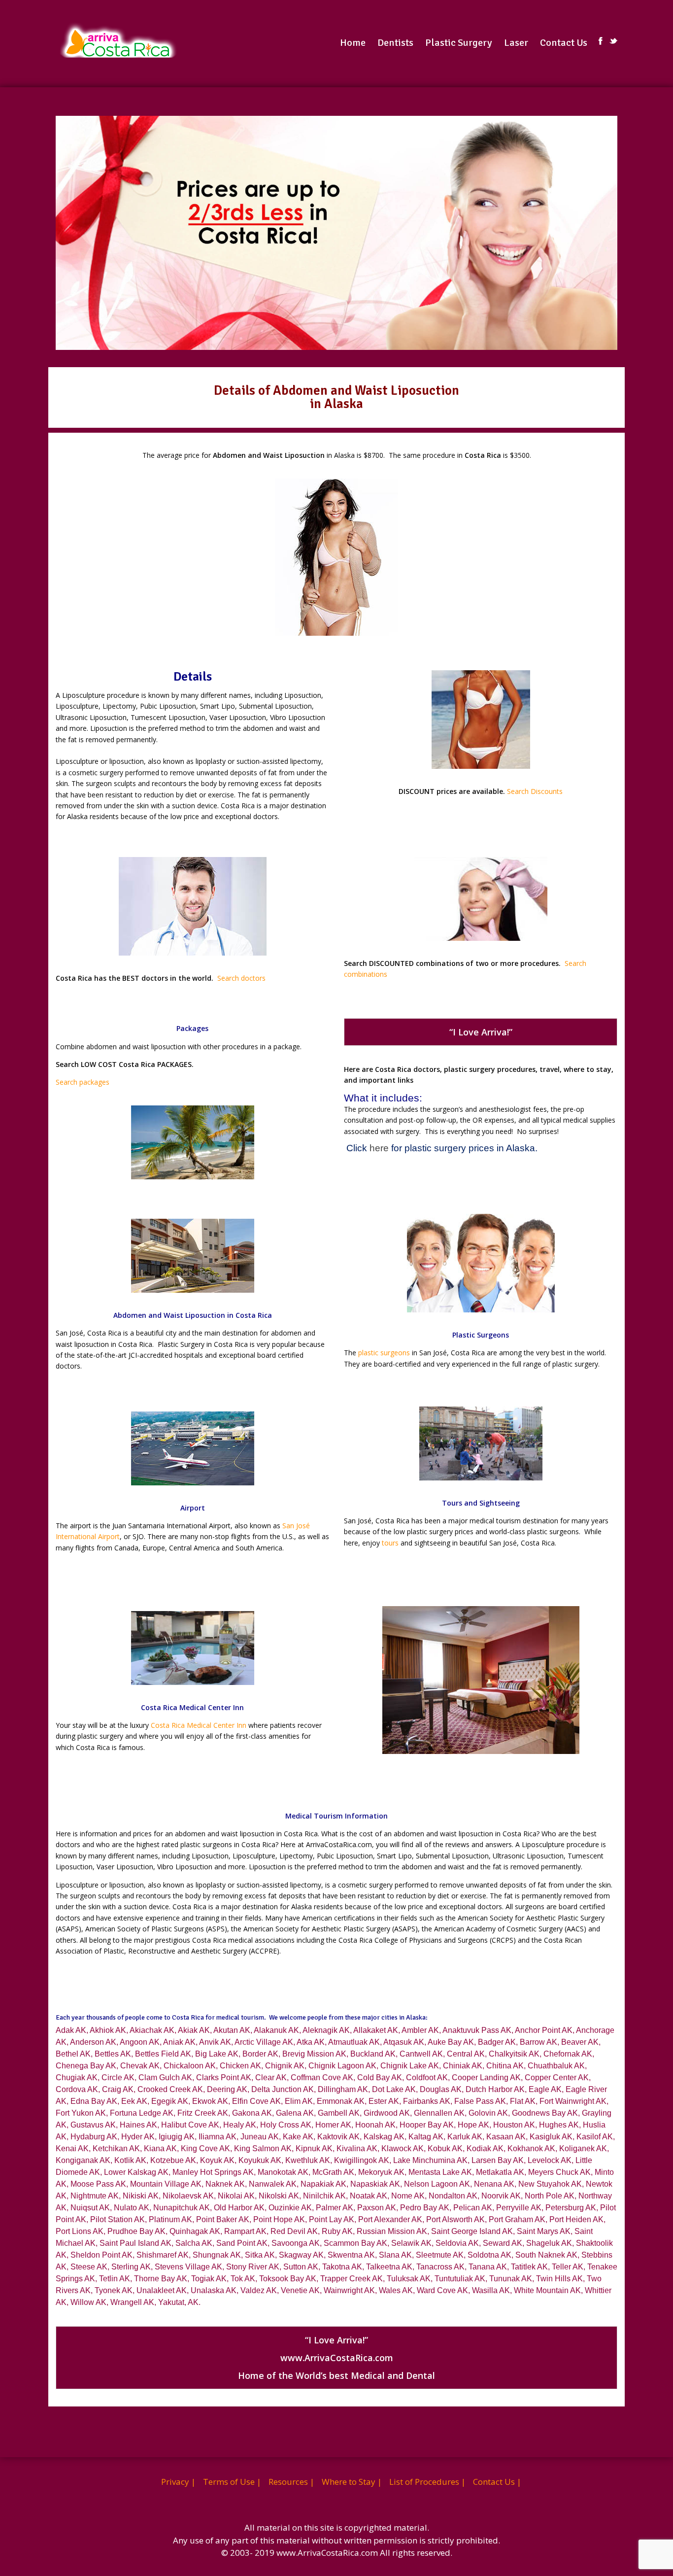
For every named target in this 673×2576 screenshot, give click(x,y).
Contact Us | (497, 2482)
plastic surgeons (384, 1353)
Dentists (395, 43)
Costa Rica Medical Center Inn (199, 1725)
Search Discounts (535, 791)
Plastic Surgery (459, 43)
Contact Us (564, 43)
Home (353, 43)
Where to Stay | (352, 2482)
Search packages (83, 1082)
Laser (516, 43)
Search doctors (241, 978)
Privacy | (178, 2482)
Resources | (291, 2482)
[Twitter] (613, 41)
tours (390, 1543)
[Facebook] (601, 41)
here (379, 1148)
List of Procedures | (427, 2482)
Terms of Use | (232, 2482)
